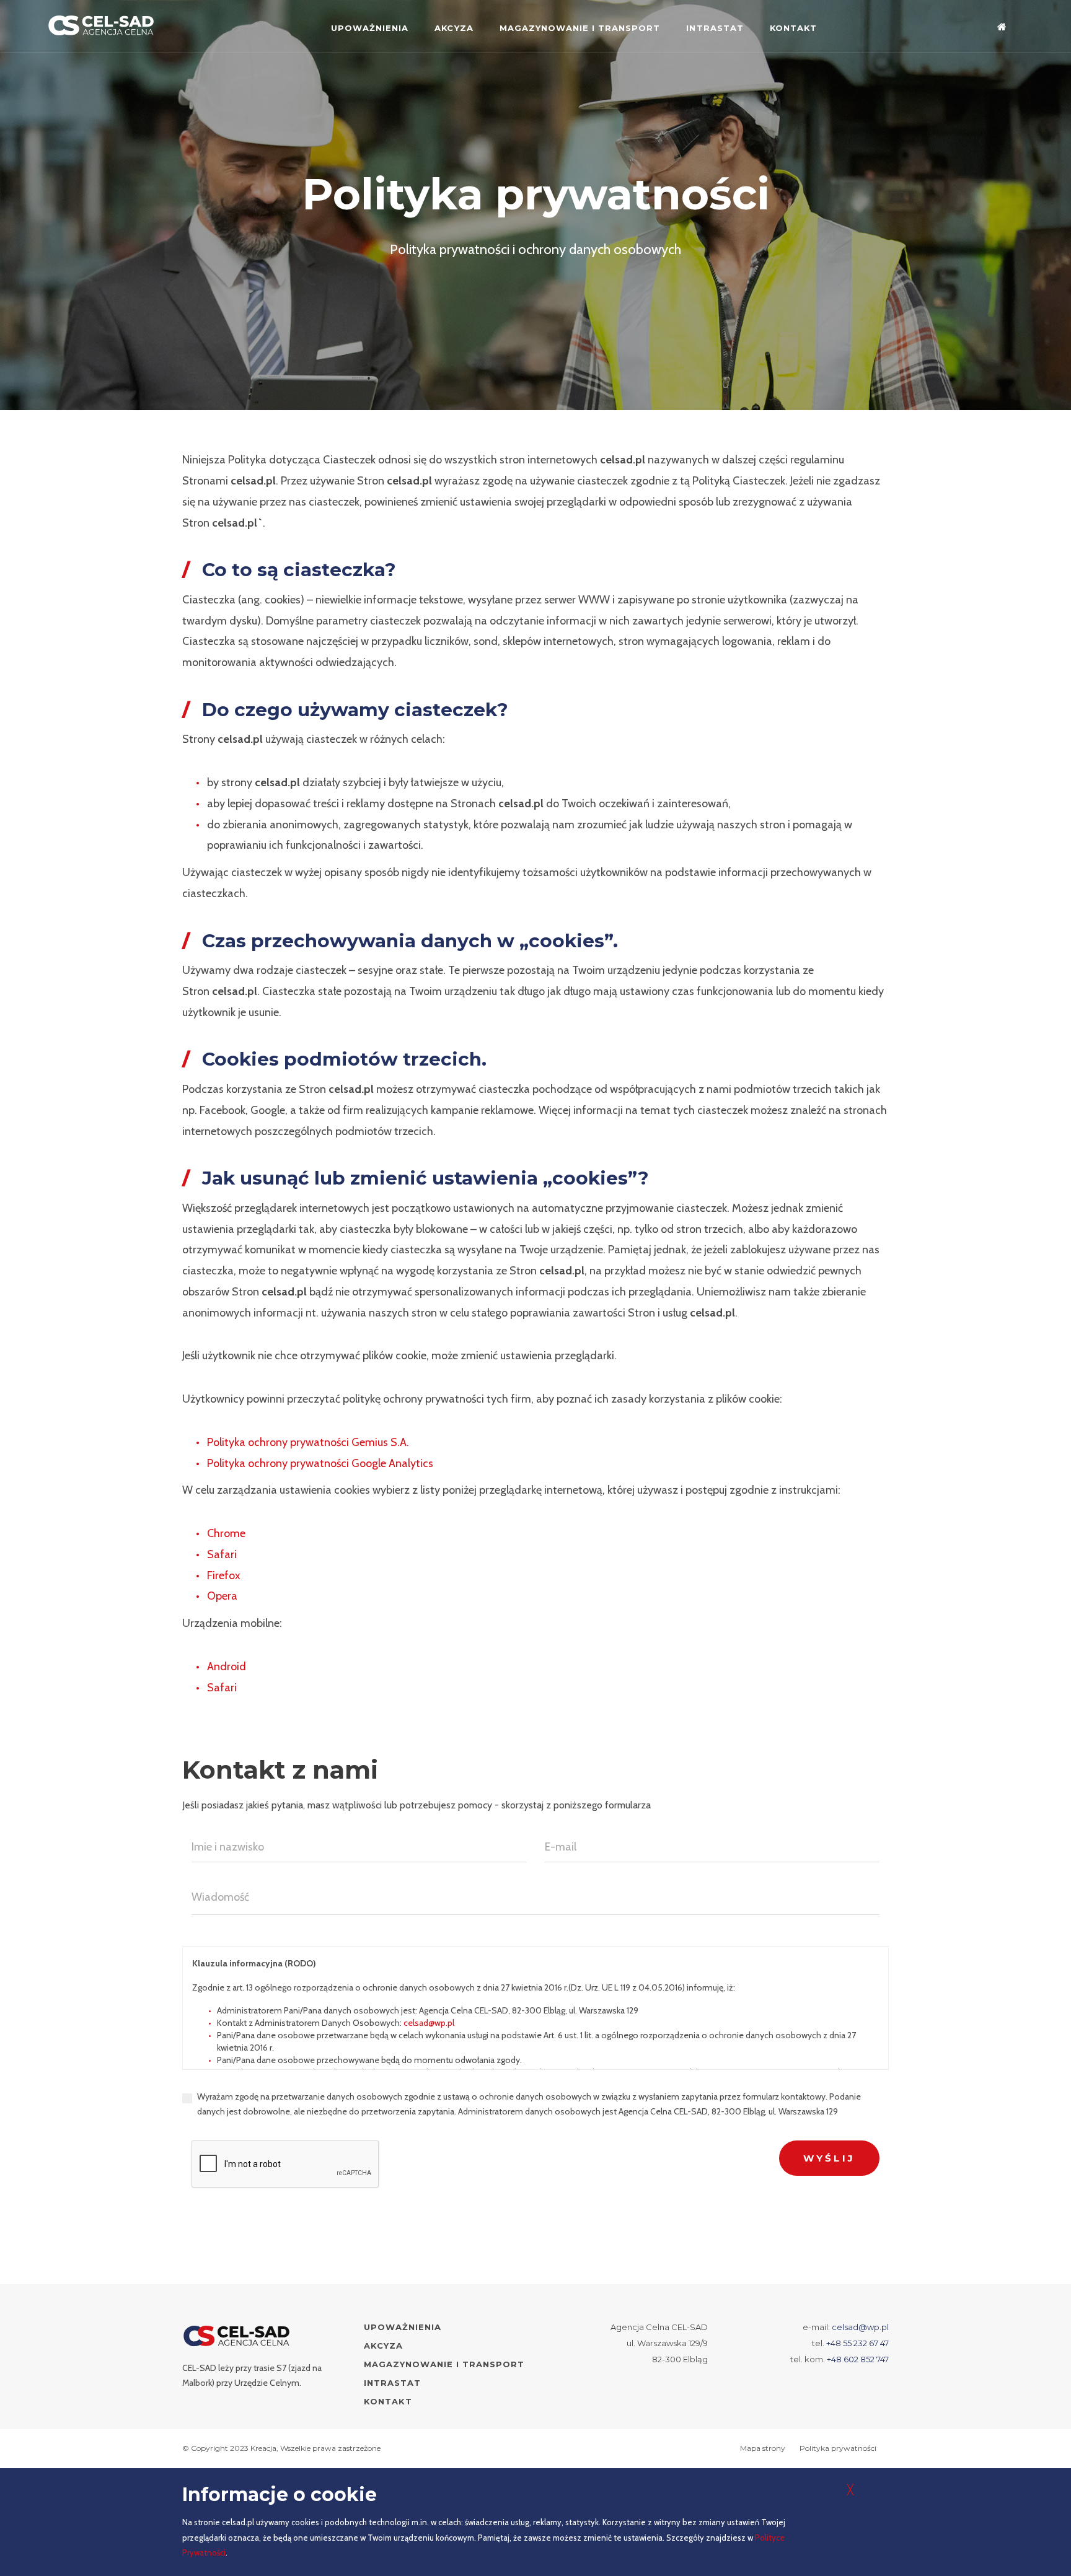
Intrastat (715, 28)
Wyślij (829, 2158)
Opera (222, 1596)
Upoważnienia (370, 28)
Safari (222, 1554)
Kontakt (793, 28)
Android (227, 1667)
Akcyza (454, 28)
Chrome (226, 1533)
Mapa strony (763, 2448)
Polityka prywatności (838, 2448)
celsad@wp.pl (429, 2023)
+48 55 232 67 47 (857, 2343)
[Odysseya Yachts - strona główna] (237, 2336)
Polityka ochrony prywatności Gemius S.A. (308, 1442)
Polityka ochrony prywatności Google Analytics (320, 1463)
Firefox (224, 1575)
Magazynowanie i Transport (580, 28)
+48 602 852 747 (858, 2359)
